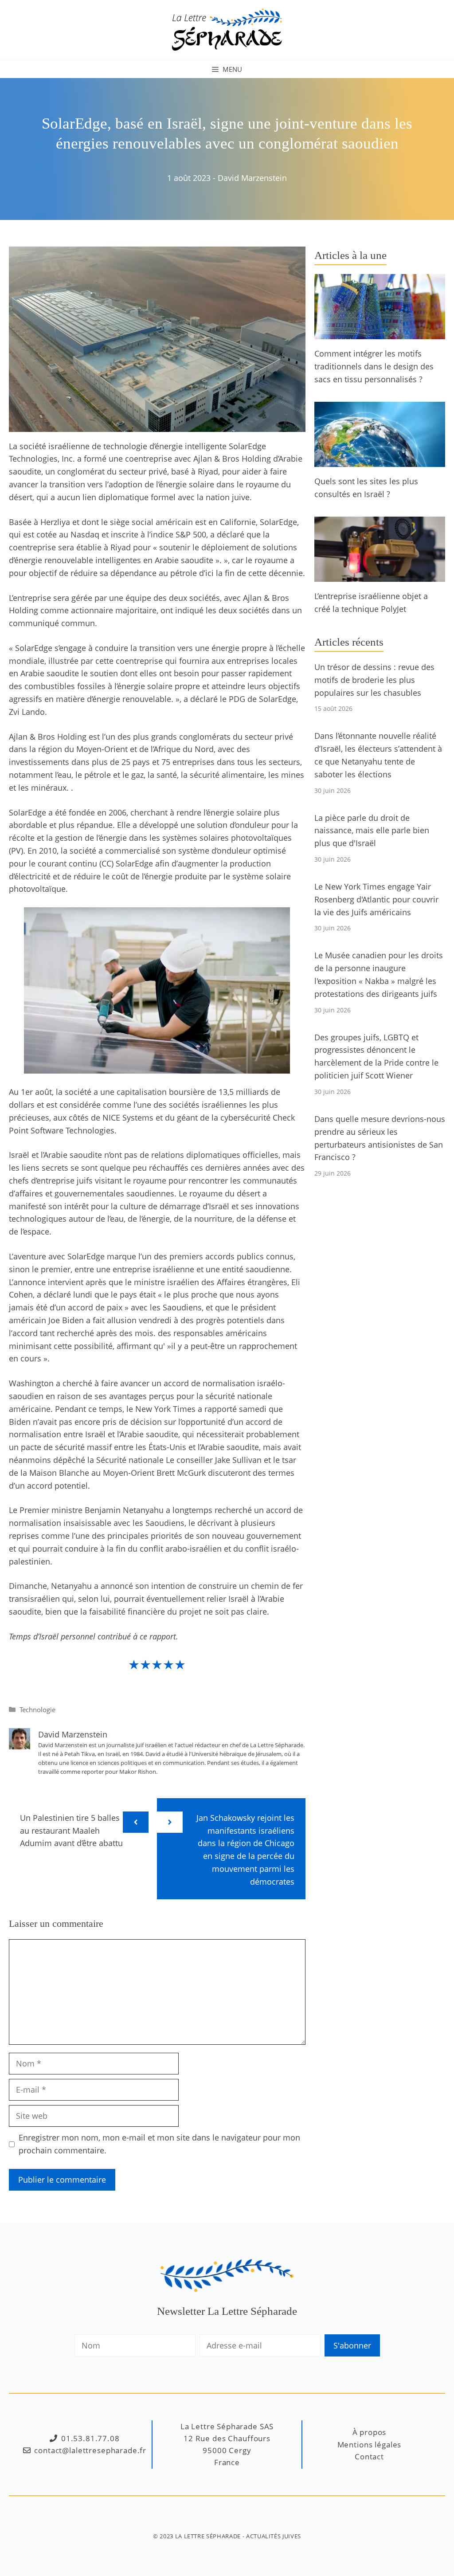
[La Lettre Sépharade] (227, 29)
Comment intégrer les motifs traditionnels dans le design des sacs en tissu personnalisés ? (374, 366)
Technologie (37, 1709)
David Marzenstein (252, 178)
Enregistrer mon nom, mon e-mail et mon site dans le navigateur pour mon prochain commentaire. (159, 2144)
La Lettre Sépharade (208, 2536)
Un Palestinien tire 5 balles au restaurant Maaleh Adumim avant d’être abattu (71, 1831)
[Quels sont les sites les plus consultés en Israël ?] (380, 460)
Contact (369, 2456)
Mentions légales (370, 2445)
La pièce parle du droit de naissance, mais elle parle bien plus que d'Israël (372, 831)
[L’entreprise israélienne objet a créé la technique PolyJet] (380, 576)
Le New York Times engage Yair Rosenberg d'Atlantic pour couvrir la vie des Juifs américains (376, 899)
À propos (370, 2432)
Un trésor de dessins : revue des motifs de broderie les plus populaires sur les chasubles (374, 680)
